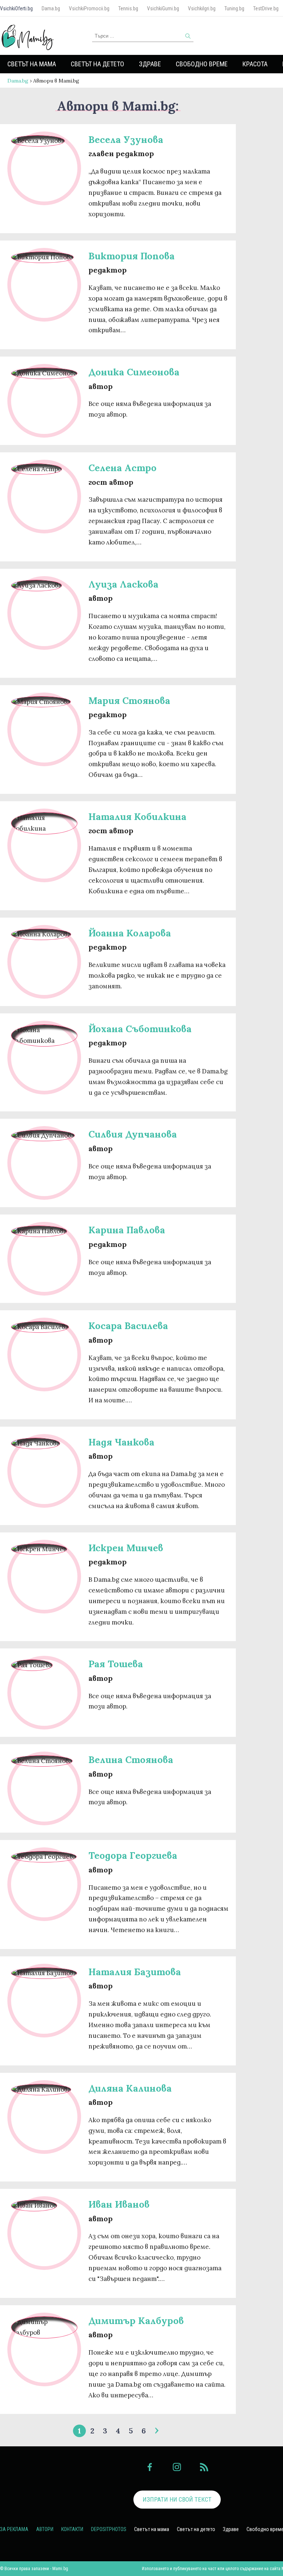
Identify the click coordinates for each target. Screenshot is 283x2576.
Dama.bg (51, 8)
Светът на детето (97, 64)
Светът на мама (32, 64)
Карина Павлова (127, 1230)
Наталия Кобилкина (137, 816)
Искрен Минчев (126, 1548)
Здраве (150, 64)
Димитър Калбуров (136, 2321)
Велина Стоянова (131, 1760)
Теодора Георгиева (133, 1855)
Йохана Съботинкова (140, 1029)
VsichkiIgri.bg (202, 8)
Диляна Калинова (130, 2088)
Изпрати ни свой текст (177, 2499)
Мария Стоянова (129, 700)
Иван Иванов (119, 2204)
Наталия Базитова (135, 1972)
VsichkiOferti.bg (16, 8)
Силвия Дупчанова (133, 1134)
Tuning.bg (234, 8)
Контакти (72, 2529)
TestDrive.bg (266, 8)
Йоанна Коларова (130, 933)
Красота (255, 64)
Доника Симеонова (134, 372)
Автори (45, 2529)
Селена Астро (123, 468)
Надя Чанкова (121, 1442)
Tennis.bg (128, 8)
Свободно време (202, 64)
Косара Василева (128, 1326)
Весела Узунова (126, 139)
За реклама (14, 2529)
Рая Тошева (116, 1664)
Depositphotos (109, 2529)
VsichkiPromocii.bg (89, 8)
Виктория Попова (132, 256)
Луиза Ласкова (123, 584)
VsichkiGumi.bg (163, 8)
